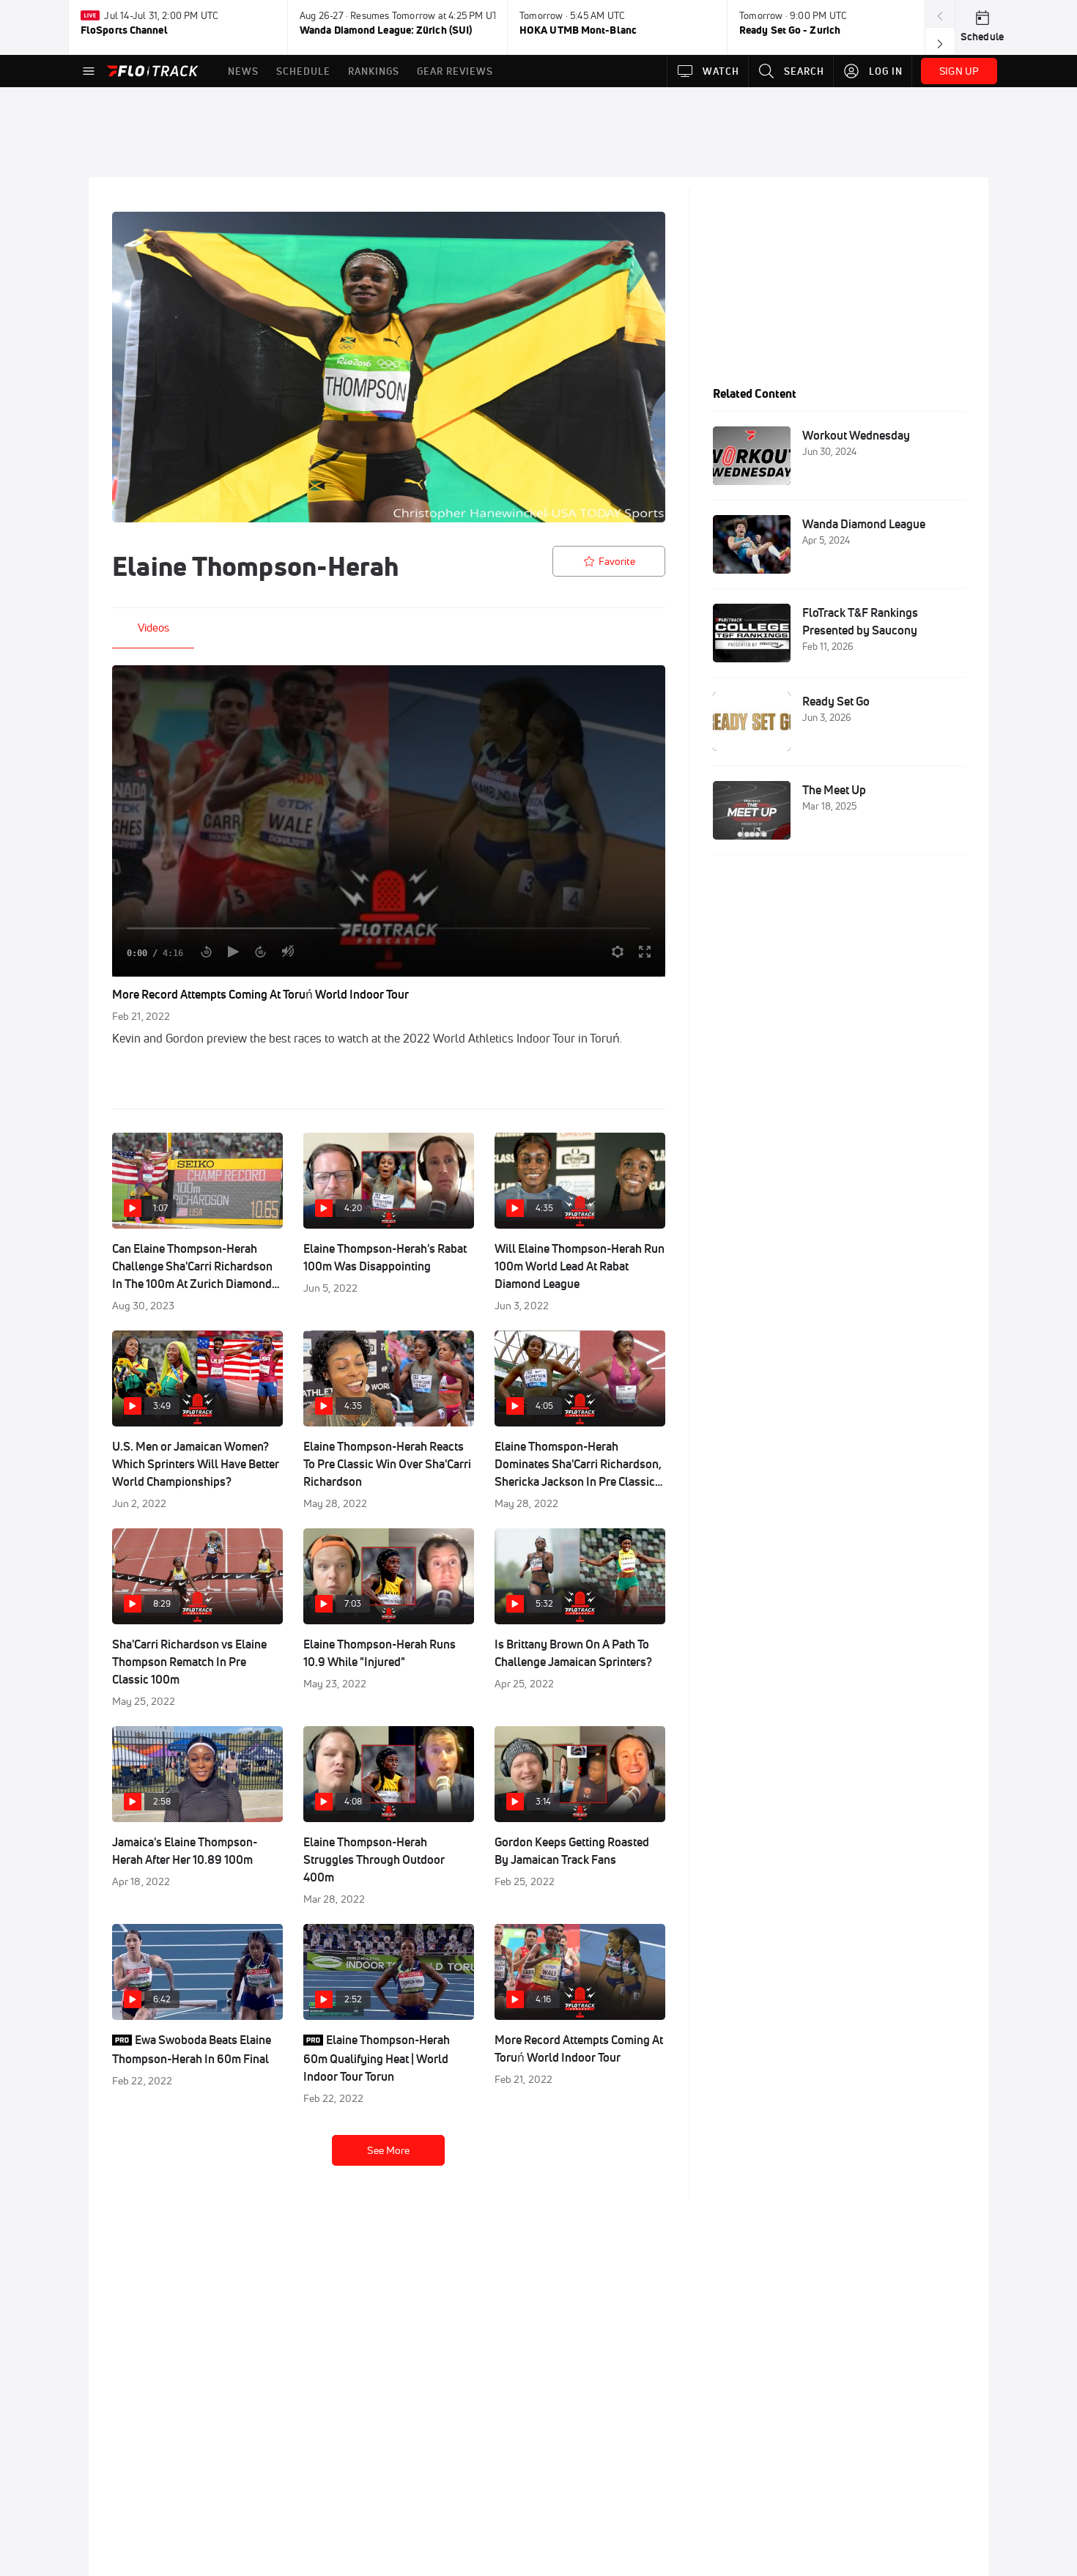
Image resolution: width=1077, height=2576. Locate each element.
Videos (153, 628)
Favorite (617, 561)
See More (388, 2150)
